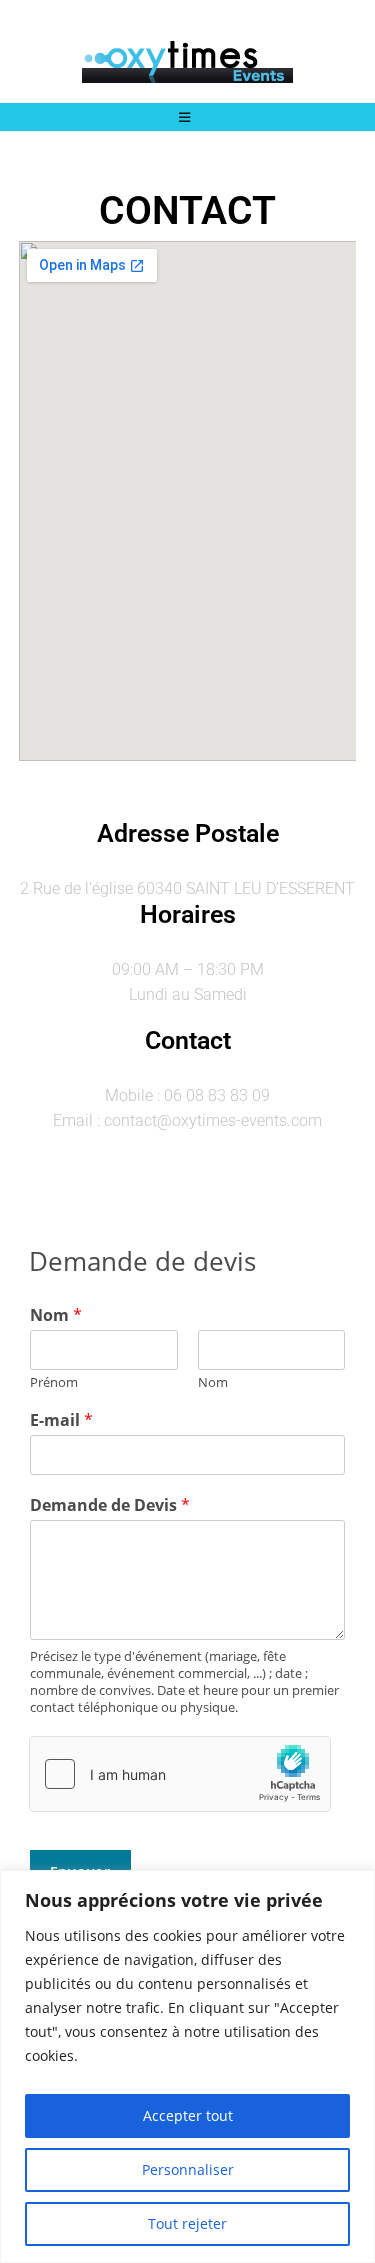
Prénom (54, 1382)
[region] (187, 2066)
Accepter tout (188, 2115)
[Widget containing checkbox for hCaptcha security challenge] (180, 1774)
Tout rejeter (187, 2223)
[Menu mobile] (188, 117)
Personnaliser (188, 2169)
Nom (56, 1315)
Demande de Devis (110, 1505)
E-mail (61, 1420)
